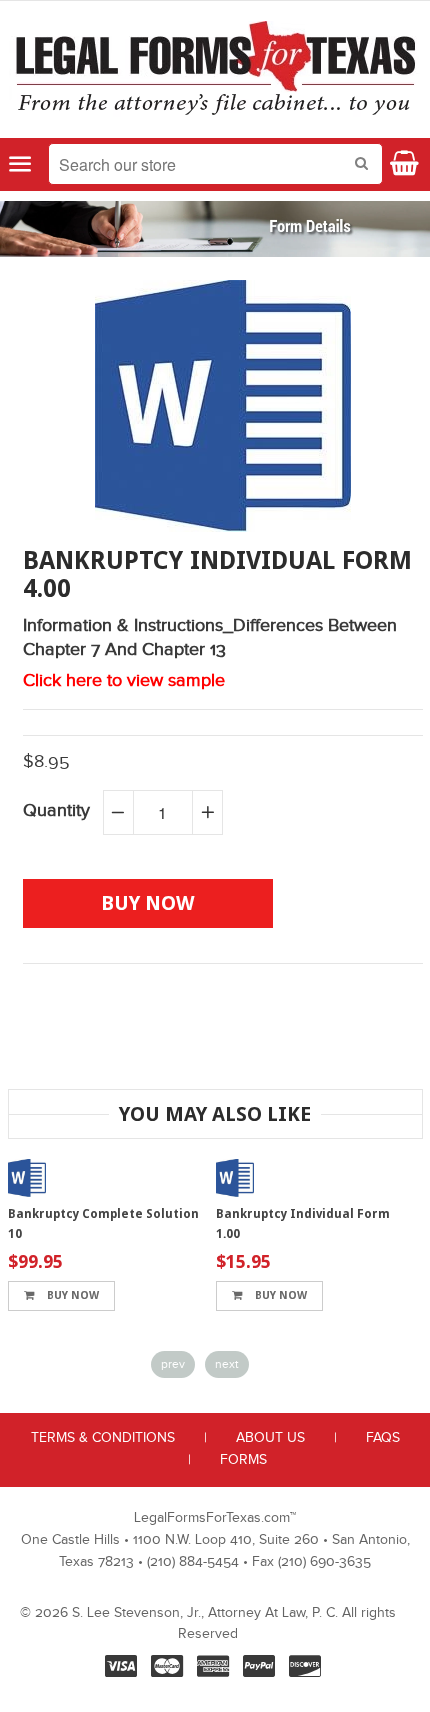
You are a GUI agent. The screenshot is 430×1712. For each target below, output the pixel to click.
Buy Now (71, 1295)
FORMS (243, 1460)
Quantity (56, 810)
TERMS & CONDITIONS (103, 1438)
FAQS (383, 1438)
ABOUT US (270, 1438)
